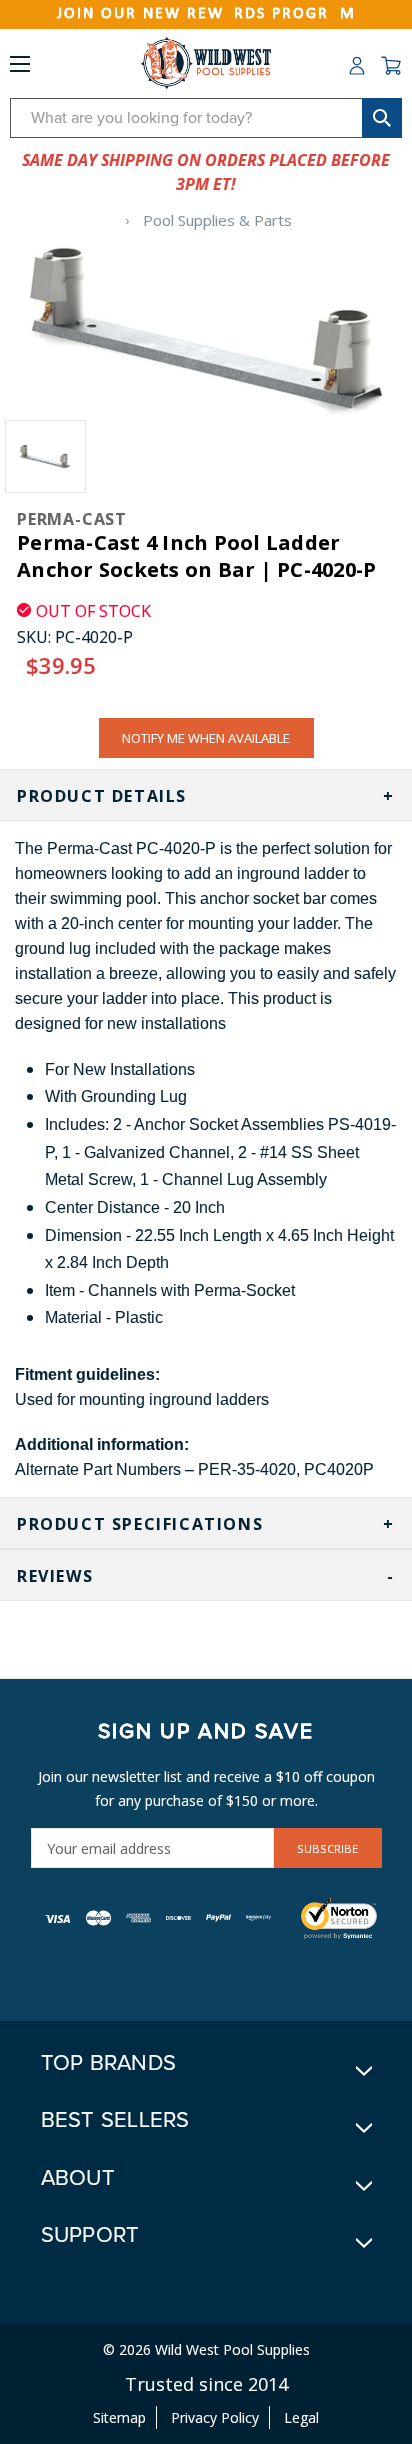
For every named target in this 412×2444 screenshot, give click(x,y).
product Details (102, 796)
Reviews (55, 1576)
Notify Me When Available (206, 738)
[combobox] (206, 118)
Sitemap (119, 2417)
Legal (301, 2417)
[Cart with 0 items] (391, 66)
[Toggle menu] (20, 68)
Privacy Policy (215, 2417)
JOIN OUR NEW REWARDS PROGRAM (206, 14)
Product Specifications (140, 1524)
